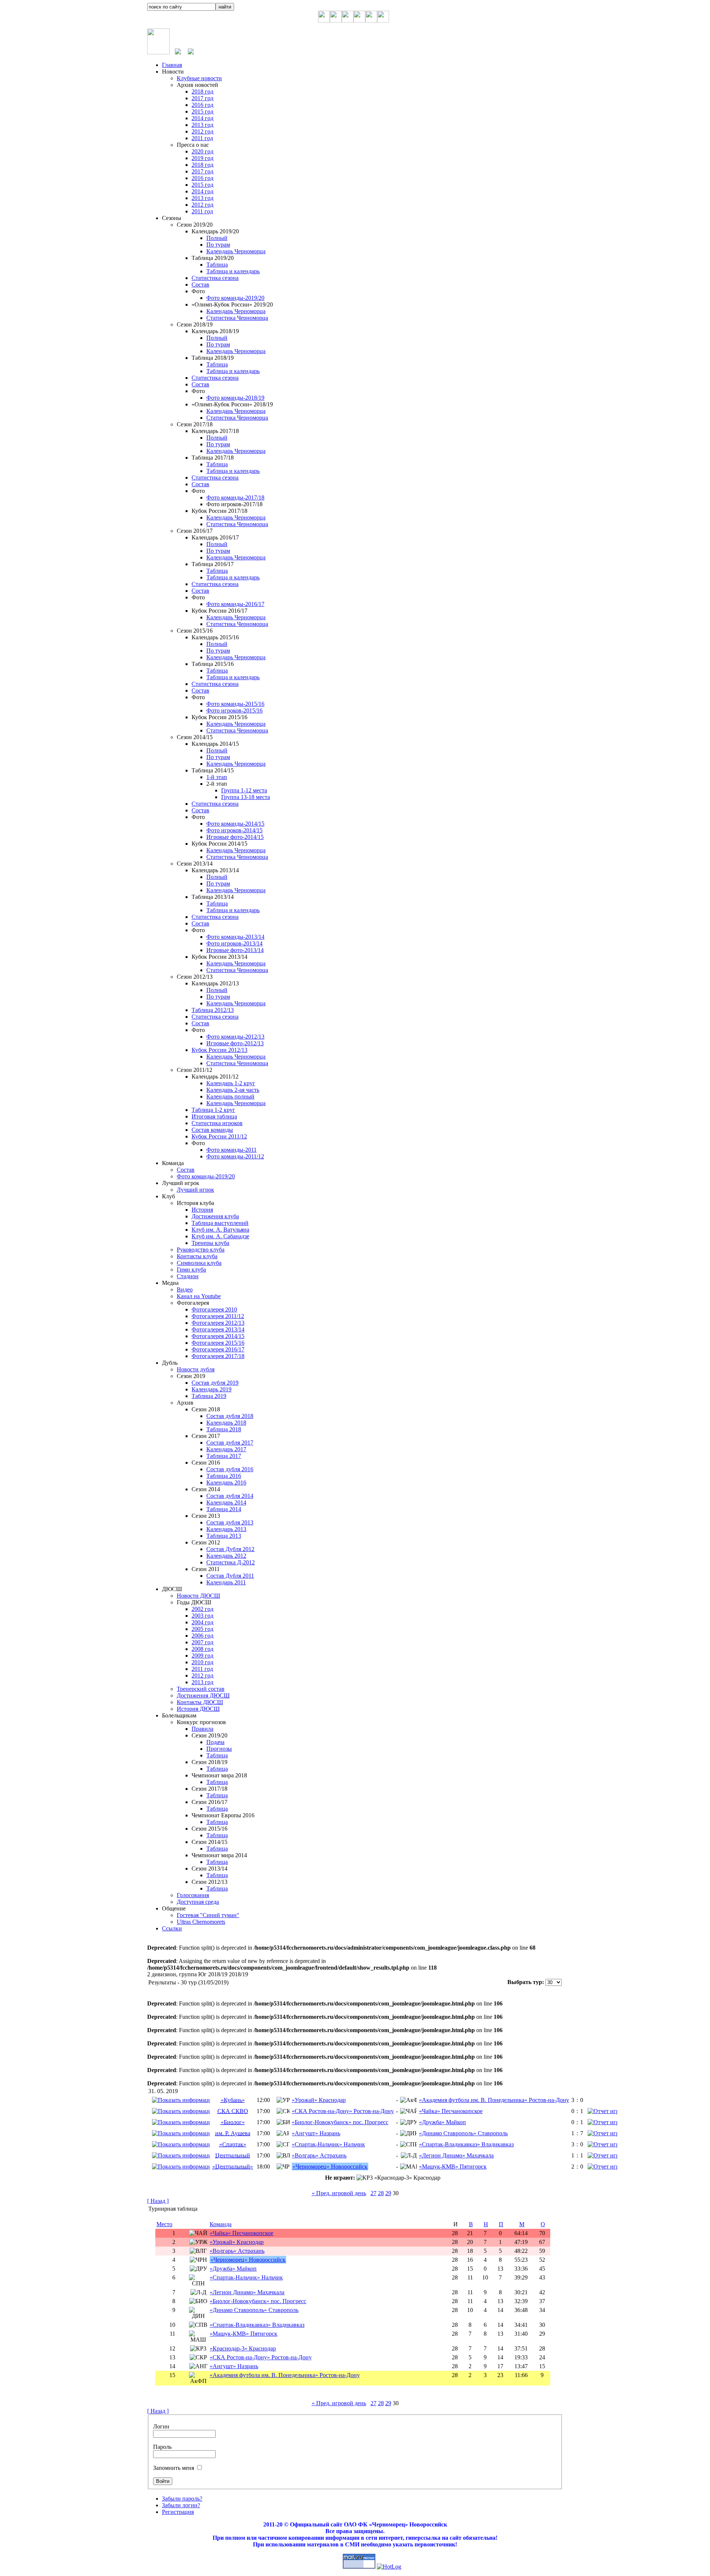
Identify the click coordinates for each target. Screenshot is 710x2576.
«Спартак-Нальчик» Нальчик (328, 2144)
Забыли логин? (181, 2505)
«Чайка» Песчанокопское (451, 2111)
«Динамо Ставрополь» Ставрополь (463, 2133)
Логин (161, 2426)
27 (373, 2193)
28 (381, 2193)
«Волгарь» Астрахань (319, 2155)
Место (164, 2224)
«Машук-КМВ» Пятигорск (453, 2167)
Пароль (162, 2447)
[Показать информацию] (181, 2100)
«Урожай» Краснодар (319, 2100)
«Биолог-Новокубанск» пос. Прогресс (340, 2122)
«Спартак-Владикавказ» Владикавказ (466, 2144)
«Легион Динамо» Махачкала (456, 2155)
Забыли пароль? (182, 2499)
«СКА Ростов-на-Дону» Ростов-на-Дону (343, 2111)
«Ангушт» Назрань (316, 2133)
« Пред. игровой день (339, 2193)
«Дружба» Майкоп (442, 2122)
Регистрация (178, 2512)
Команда (221, 2224)
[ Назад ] (158, 2201)
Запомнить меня (174, 2468)
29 (388, 2193)
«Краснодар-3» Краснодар (243, 2348)
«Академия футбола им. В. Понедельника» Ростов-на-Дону (494, 2100)
